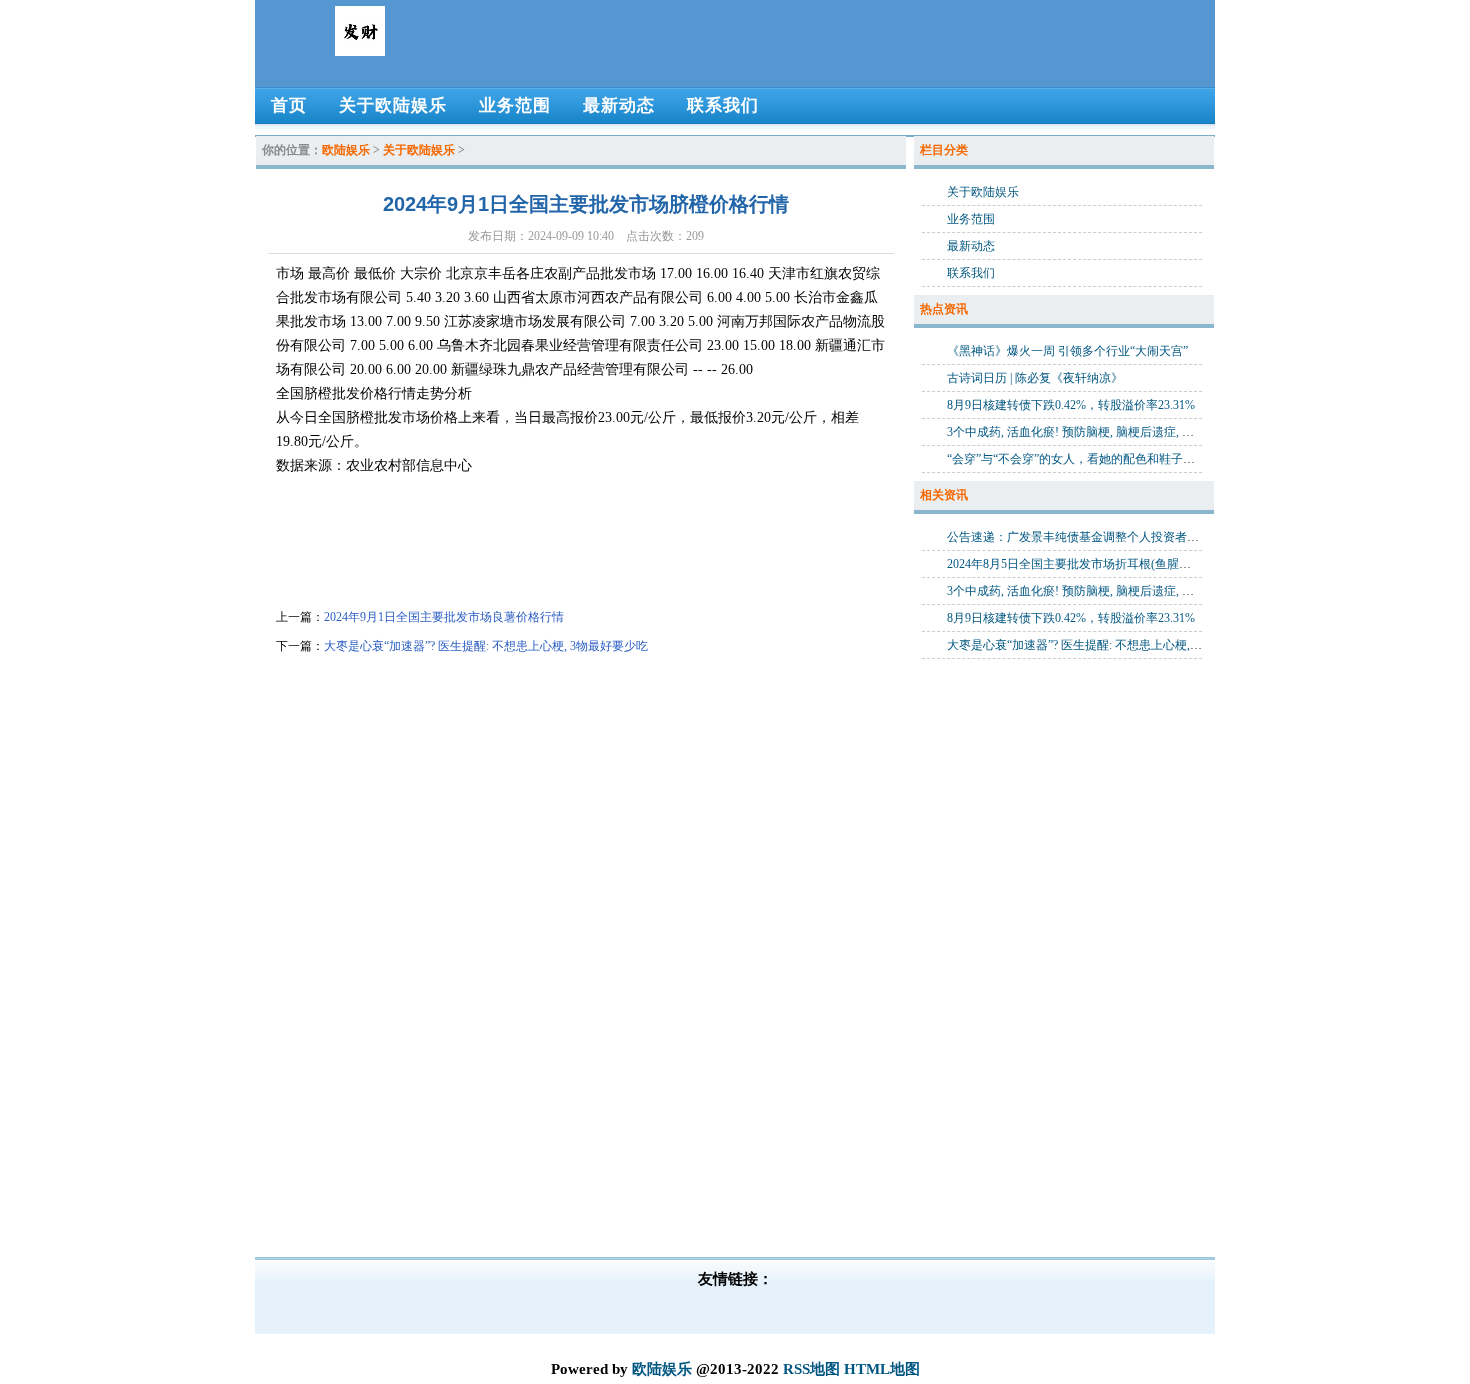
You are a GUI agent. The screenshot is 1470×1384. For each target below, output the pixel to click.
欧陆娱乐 (346, 150)
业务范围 (971, 219)
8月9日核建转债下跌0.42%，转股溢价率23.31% (1071, 405)
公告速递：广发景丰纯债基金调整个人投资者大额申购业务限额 (1115, 537)
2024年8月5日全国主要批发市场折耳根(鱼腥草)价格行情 (1095, 564)
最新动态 (971, 246)
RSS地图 (811, 1369)
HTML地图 (882, 1369)
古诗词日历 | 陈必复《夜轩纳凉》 (1035, 378)
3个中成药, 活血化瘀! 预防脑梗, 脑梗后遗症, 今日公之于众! (1102, 432)
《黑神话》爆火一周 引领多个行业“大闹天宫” (1067, 351)
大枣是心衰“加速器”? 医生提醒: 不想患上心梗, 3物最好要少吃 (486, 646)
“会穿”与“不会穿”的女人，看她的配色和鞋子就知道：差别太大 (1113, 459)
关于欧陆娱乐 (419, 150)
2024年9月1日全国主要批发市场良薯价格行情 (444, 617)
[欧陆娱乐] (360, 48)
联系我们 (971, 273)
